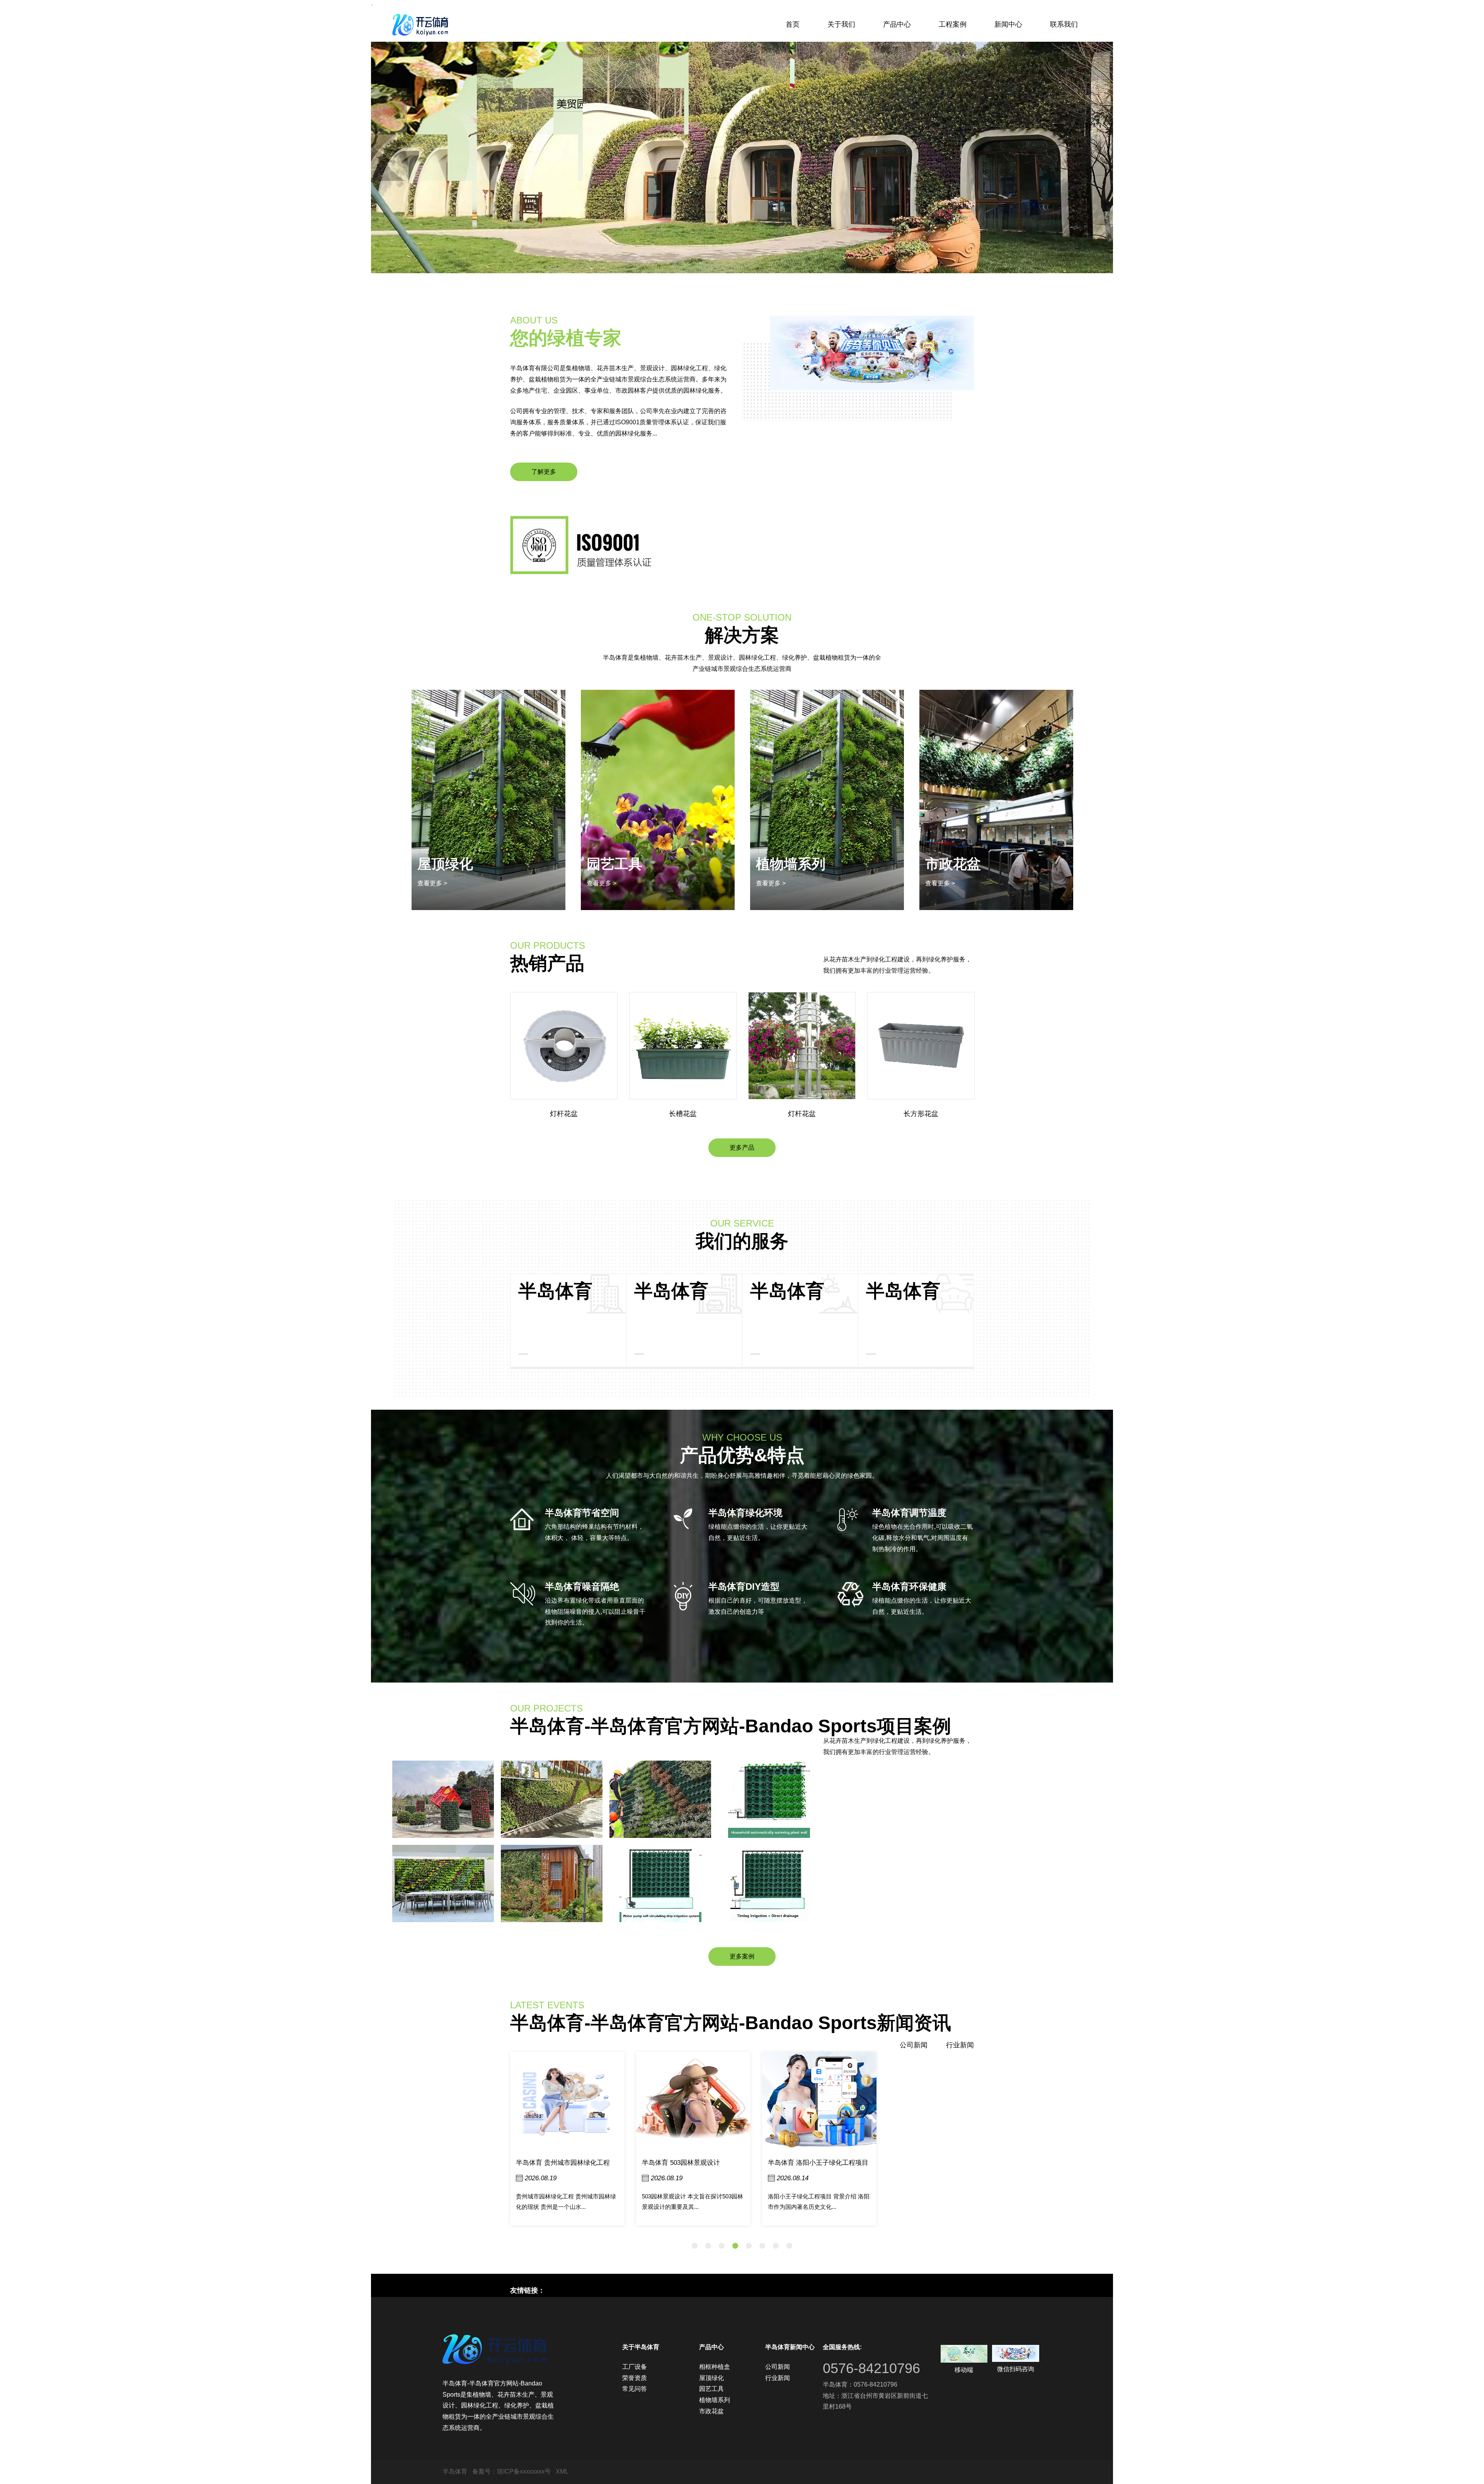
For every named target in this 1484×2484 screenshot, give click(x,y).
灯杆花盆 (683, 1114)
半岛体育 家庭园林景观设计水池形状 (821, 2163)
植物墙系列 (621, 864)
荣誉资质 (635, 2378)
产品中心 (897, 24)
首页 (793, 24)
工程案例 (953, 24)
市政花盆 (784, 864)
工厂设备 (635, 2367)
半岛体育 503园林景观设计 (555, 2163)
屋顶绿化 (711, 2378)
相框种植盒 (960, 864)
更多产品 (742, 1148)
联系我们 (1064, 24)
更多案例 (742, 1956)
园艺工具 (711, 2389)
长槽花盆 (564, 1114)
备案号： (485, 2471)
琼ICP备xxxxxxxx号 (524, 2471)
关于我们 (841, 24)
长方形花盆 (802, 1114)
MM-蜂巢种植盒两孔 (921, 1114)
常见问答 (635, 2389)
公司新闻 (914, 2045)
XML (562, 2471)
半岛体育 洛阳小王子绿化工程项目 (692, 2163)
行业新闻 (960, 2045)
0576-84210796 (871, 2368)
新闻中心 (1008, 24)
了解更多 (544, 472)
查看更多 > (432, 883)
